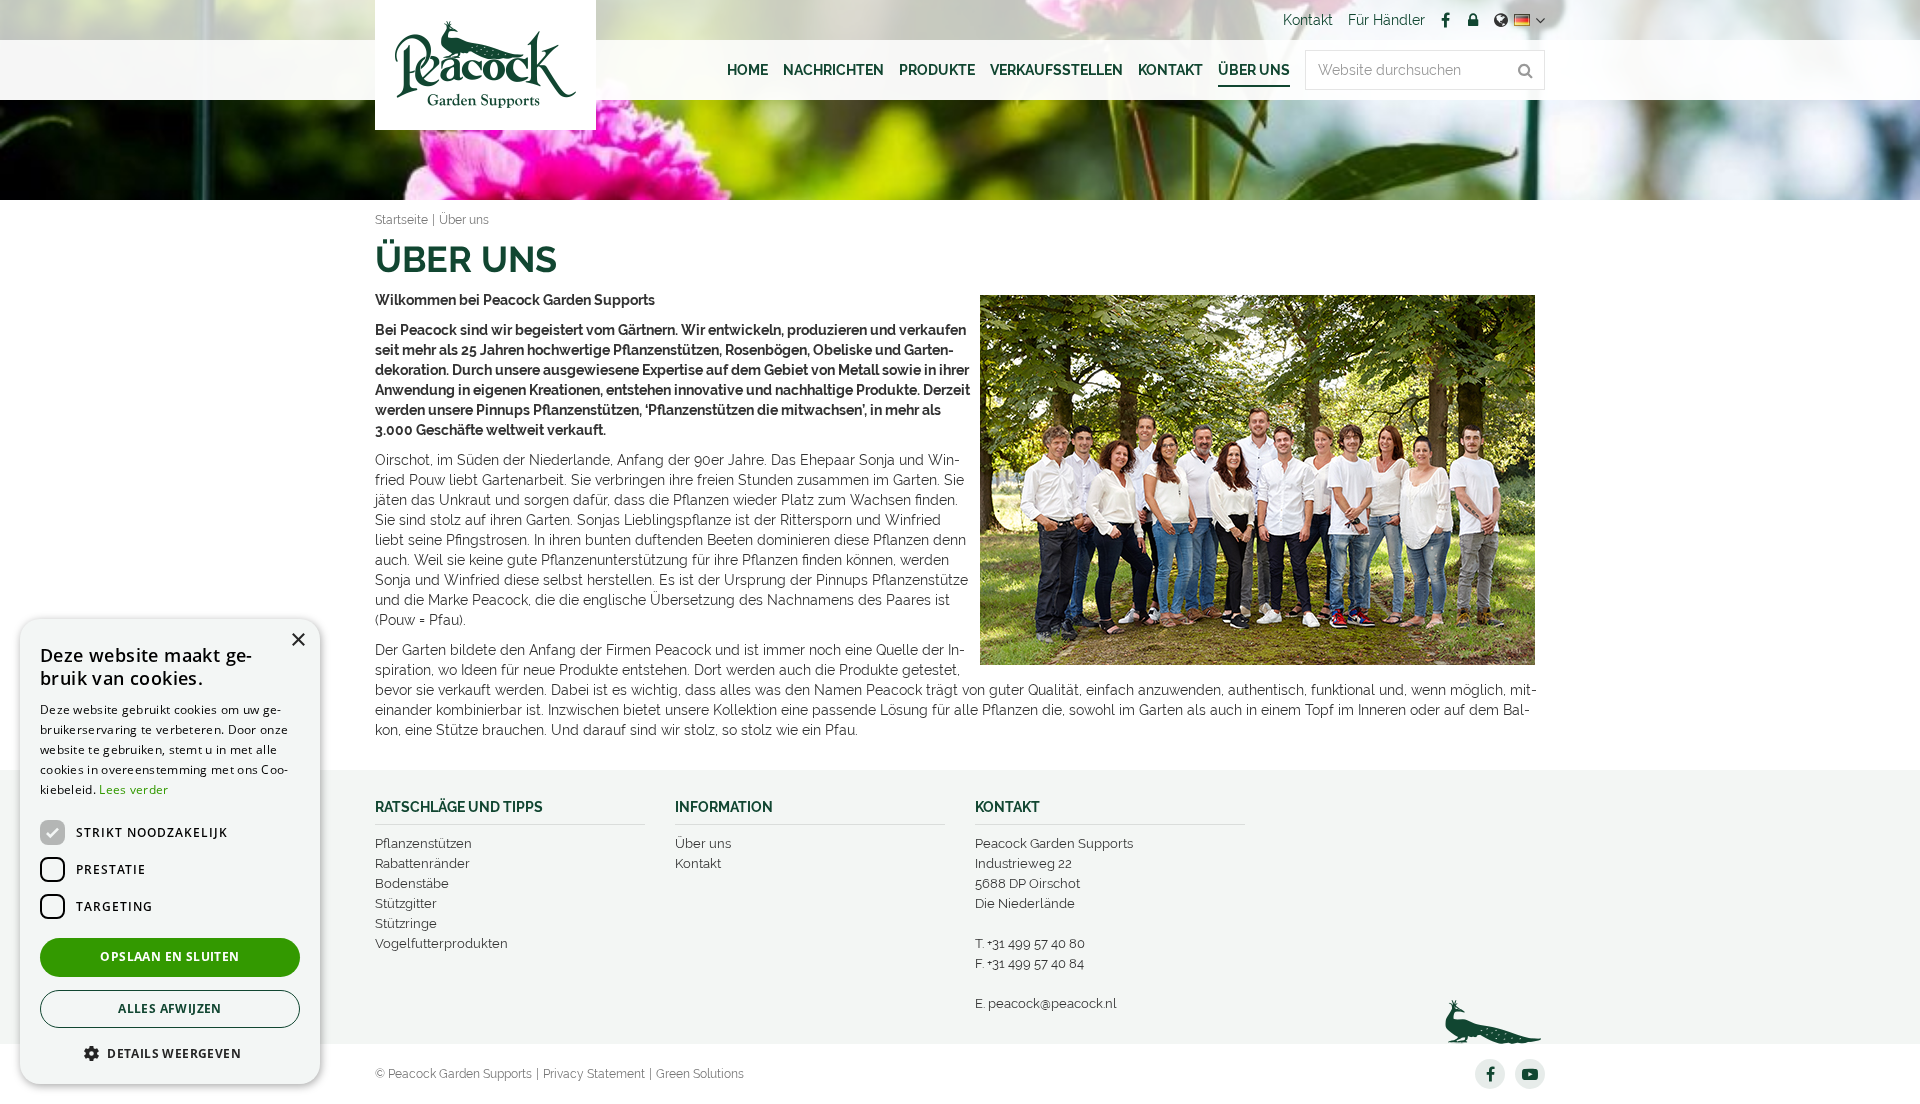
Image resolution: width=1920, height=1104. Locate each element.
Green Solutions (700, 1074)
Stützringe (406, 923)
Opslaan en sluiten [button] (169, 956)
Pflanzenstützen (423, 843)
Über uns (703, 843)
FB (1445, 20)
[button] (170, 1052)
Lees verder (133, 789)
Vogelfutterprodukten (441, 943)
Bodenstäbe (412, 883)
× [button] (297, 640)
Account (1473, 20)
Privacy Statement (594, 1074)
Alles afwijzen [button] (170, 1008)
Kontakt (698, 863)
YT (1530, 1074)
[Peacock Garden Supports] (485, 65)
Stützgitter (406, 903)
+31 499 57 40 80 (1036, 943)
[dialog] (170, 851)
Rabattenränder (422, 863)
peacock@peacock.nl (1052, 1003)
